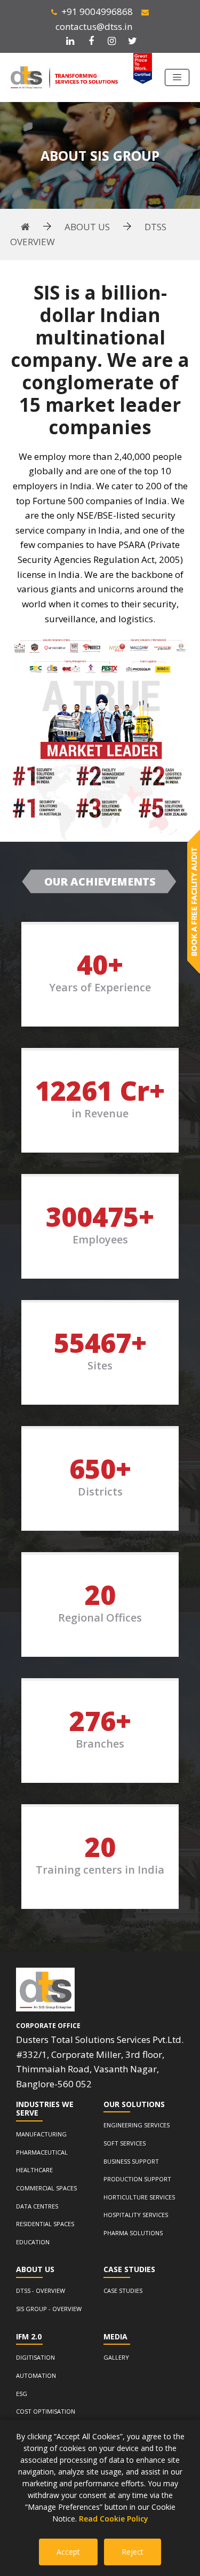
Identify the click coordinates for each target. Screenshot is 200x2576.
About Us (87, 227)
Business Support (131, 2161)
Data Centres (37, 2206)
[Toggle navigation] (177, 77)
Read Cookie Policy (114, 2519)
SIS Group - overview (49, 2309)
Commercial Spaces (46, 2188)
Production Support (137, 2179)
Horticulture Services (139, 2197)
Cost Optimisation (46, 2411)
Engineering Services (137, 2125)
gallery (116, 2357)
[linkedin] (70, 41)
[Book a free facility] (194, 902)
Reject (133, 2552)
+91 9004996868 (97, 11)
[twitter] (133, 41)
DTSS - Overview (41, 2291)
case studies (123, 2291)
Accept (68, 2552)
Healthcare (34, 2170)
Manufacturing (41, 2134)
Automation (36, 2375)
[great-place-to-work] (143, 69)
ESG (22, 2394)
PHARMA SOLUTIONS (133, 2233)
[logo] (45, 1990)
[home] (25, 227)
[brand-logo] (64, 78)
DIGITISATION (35, 2357)
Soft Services (125, 2143)
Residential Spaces (45, 2224)
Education (33, 2242)
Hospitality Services (136, 2215)
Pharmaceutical (42, 2152)
